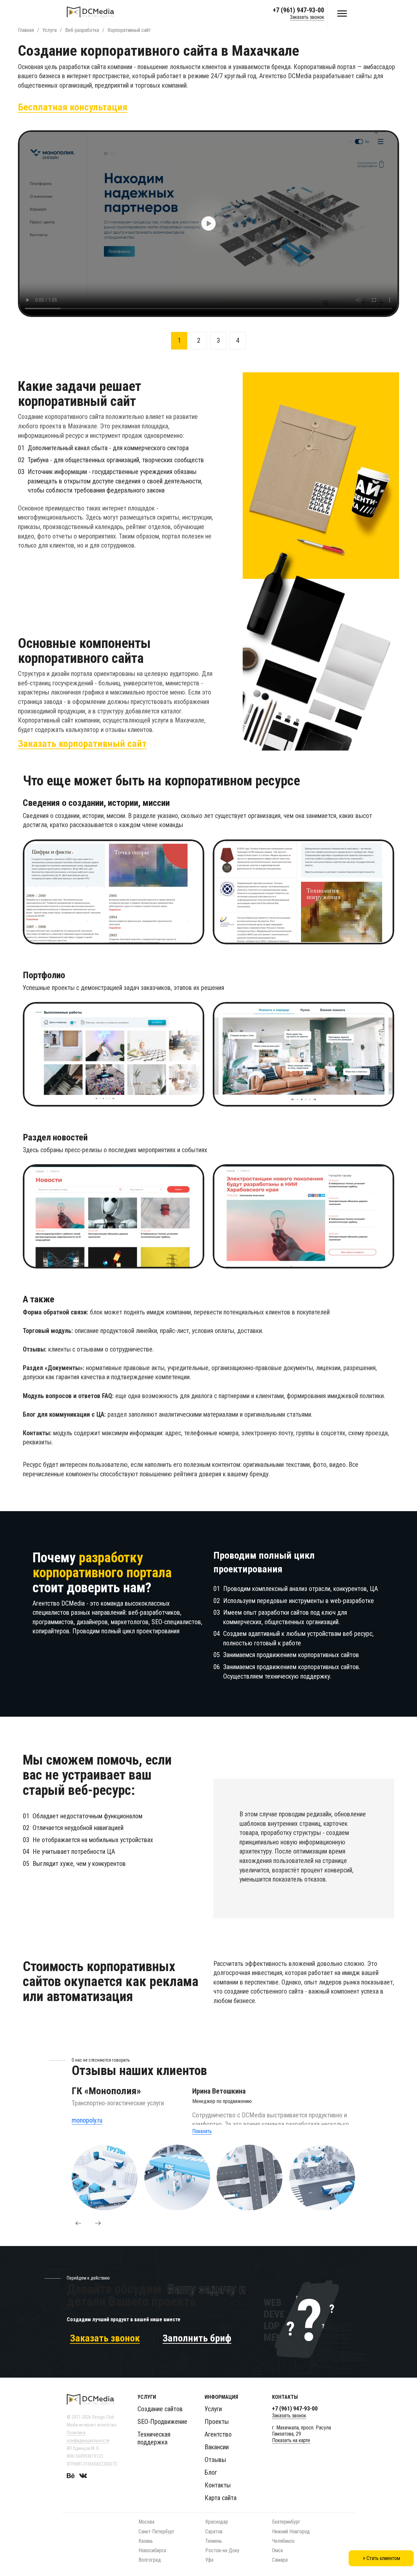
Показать (202, 2131)
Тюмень (214, 2541)
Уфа (209, 2560)
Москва (146, 2522)
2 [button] (199, 340)
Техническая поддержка (154, 2438)
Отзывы (215, 2460)
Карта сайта (221, 2498)
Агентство (218, 2434)
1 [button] (179, 340)
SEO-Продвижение (162, 2422)
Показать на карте (291, 2440)
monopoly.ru (87, 2120)
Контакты (218, 2485)
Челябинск (283, 2541)
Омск (278, 2550)
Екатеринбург (286, 2522)
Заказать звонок (307, 17)
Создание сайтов (160, 2409)
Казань (146, 2541)
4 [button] (238, 340)
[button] (78, 2223)
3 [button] (218, 340)
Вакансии (217, 2447)
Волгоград (150, 2560)
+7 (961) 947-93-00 (298, 10)
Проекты (217, 2422)
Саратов (214, 2532)
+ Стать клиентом (381, 2558)
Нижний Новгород (291, 2532)
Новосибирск (152, 2550)
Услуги (213, 2409)
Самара (280, 2560)
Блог (211, 2472)
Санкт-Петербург (157, 2532)
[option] (208, 224)
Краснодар (217, 2522)
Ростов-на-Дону (222, 2550)
